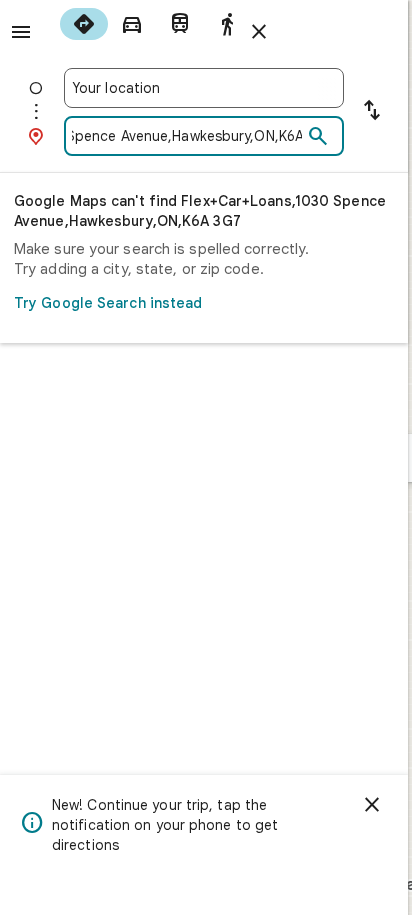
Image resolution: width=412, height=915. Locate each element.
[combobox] (204, 88)
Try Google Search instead (108, 303)
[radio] (84, 24)
